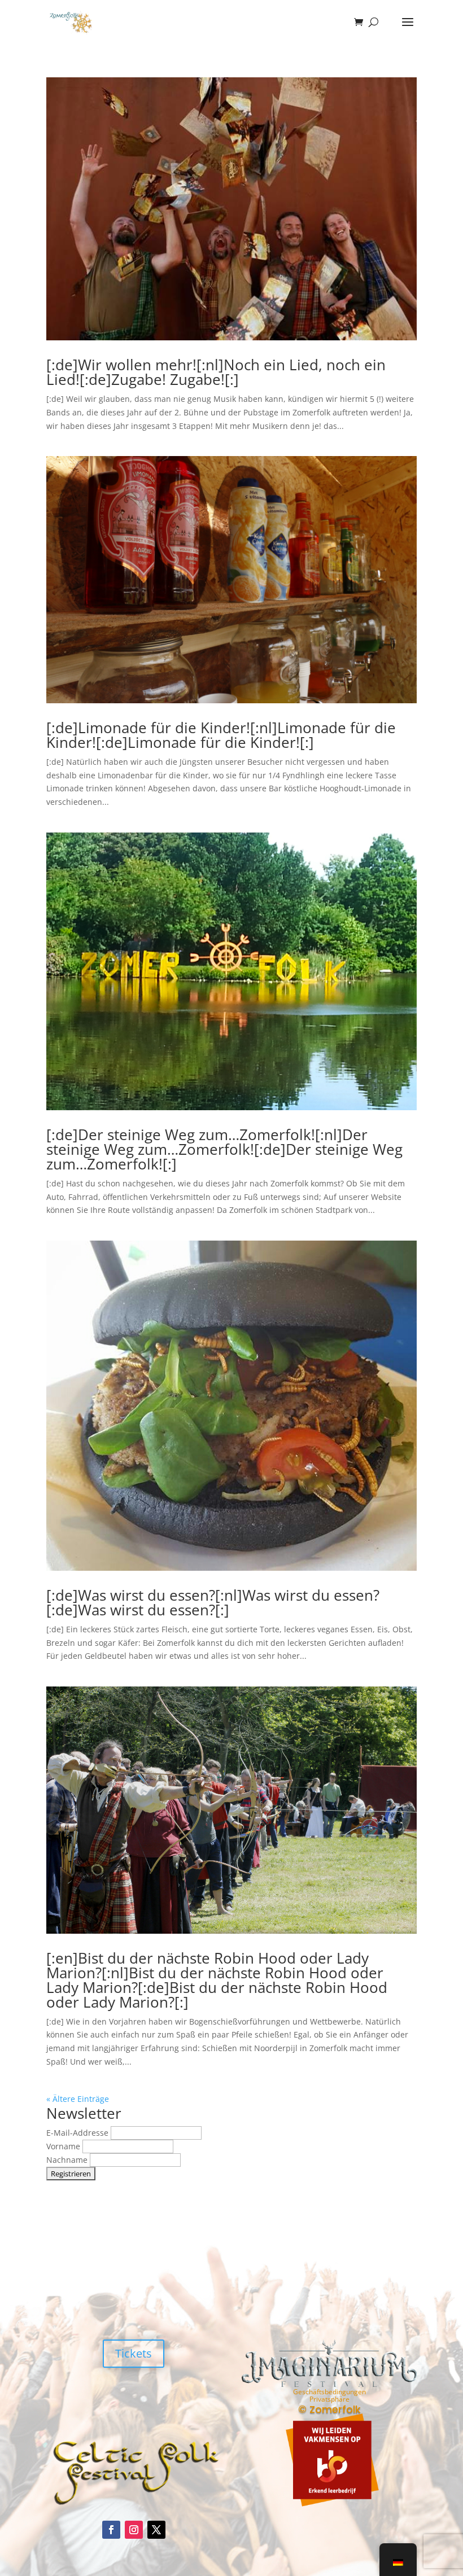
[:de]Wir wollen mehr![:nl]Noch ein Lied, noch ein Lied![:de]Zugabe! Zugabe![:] (216, 372)
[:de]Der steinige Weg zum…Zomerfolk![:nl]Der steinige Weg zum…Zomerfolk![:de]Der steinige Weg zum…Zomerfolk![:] (224, 1149)
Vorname (64, 2146)
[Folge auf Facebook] (111, 2530)
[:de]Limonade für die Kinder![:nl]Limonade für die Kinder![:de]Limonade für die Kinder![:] (221, 735)
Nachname (68, 2160)
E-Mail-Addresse (78, 2133)
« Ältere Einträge (78, 2099)
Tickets (134, 2353)
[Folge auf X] (156, 2530)
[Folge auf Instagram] (134, 2530)
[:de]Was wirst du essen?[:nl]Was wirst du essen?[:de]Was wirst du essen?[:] (213, 1602)
